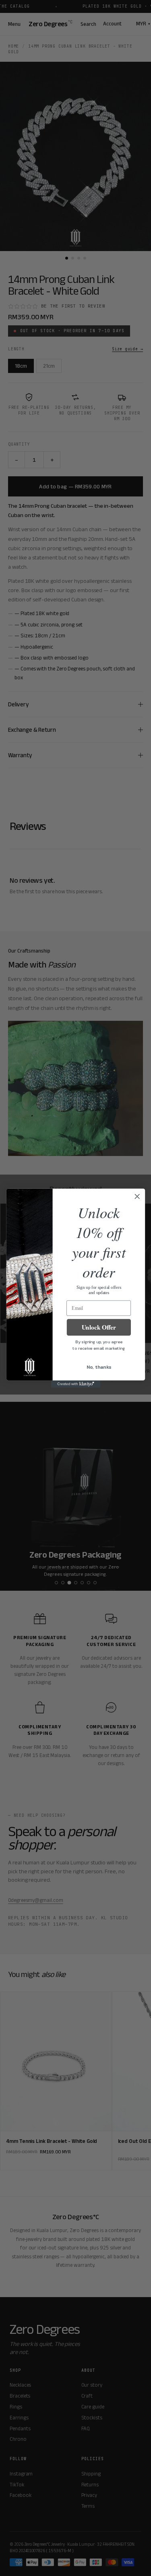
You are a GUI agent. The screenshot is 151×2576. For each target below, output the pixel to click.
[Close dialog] (137, 1196)
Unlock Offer (99, 1327)
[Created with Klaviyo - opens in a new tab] (75, 1384)
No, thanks (98, 1367)
